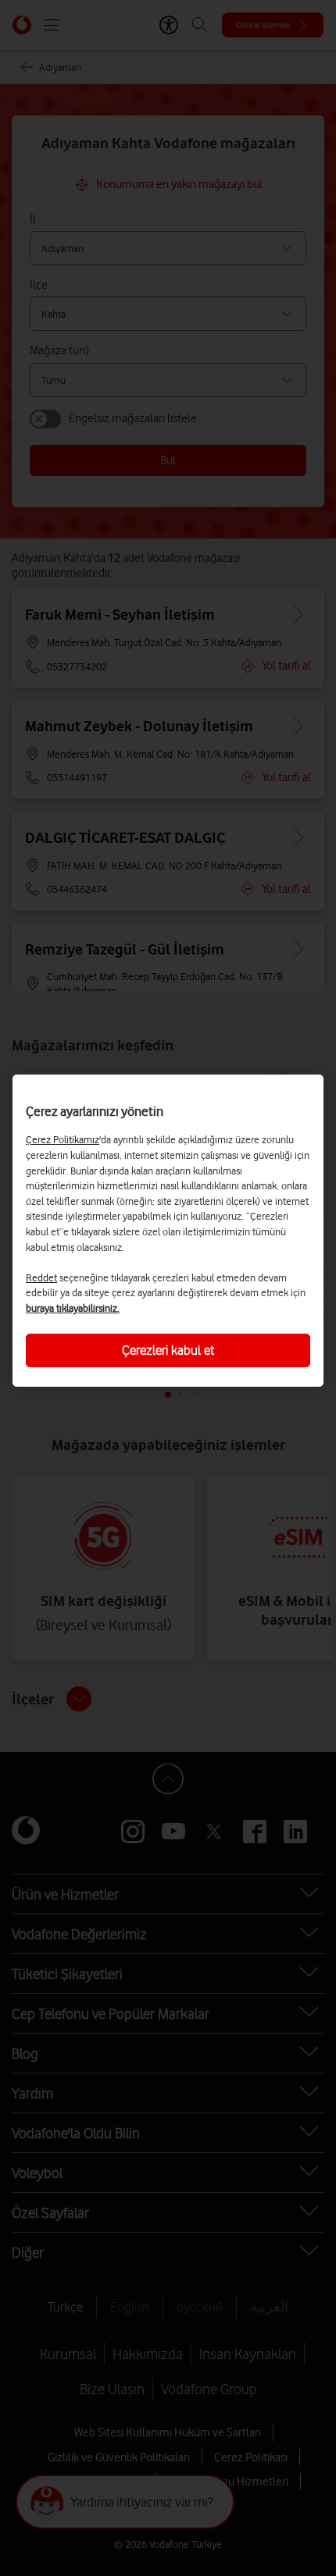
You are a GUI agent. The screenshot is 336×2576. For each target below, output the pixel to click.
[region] (168, 1231)
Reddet (41, 1277)
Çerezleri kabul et (168, 1350)
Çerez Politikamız (63, 1139)
